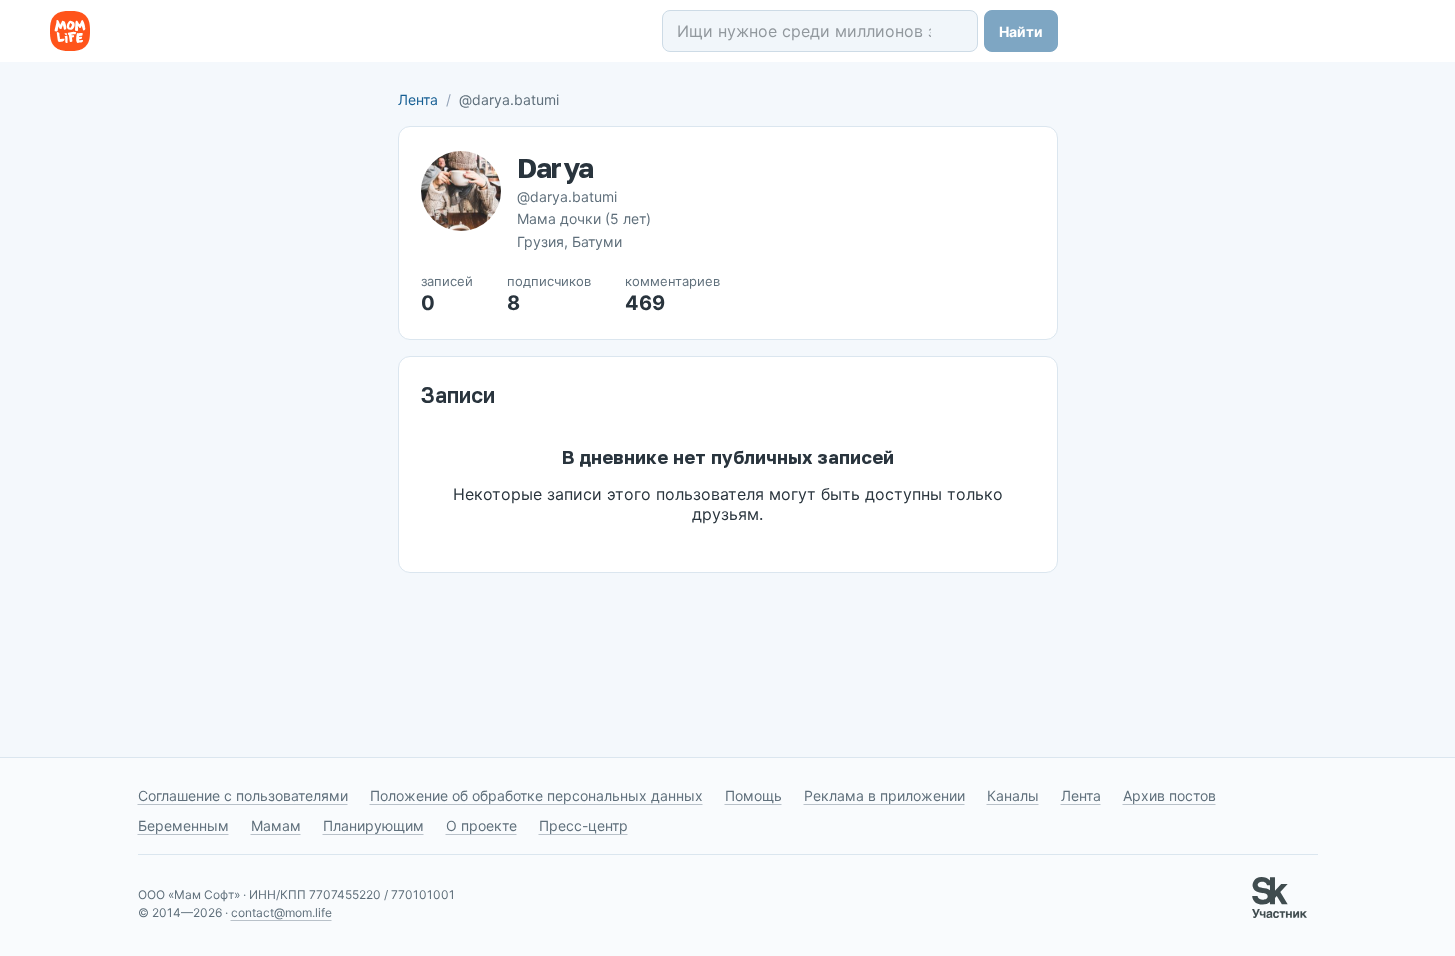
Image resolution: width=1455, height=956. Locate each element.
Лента (418, 99)
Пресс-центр (583, 825)
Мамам (276, 825)
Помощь (753, 795)
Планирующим (373, 825)
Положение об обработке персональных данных (536, 795)
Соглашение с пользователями (243, 795)
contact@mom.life (281, 912)
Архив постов (1169, 795)
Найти (1021, 31)
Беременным (183, 825)
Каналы (1013, 795)
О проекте (481, 825)
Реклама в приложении (884, 795)
